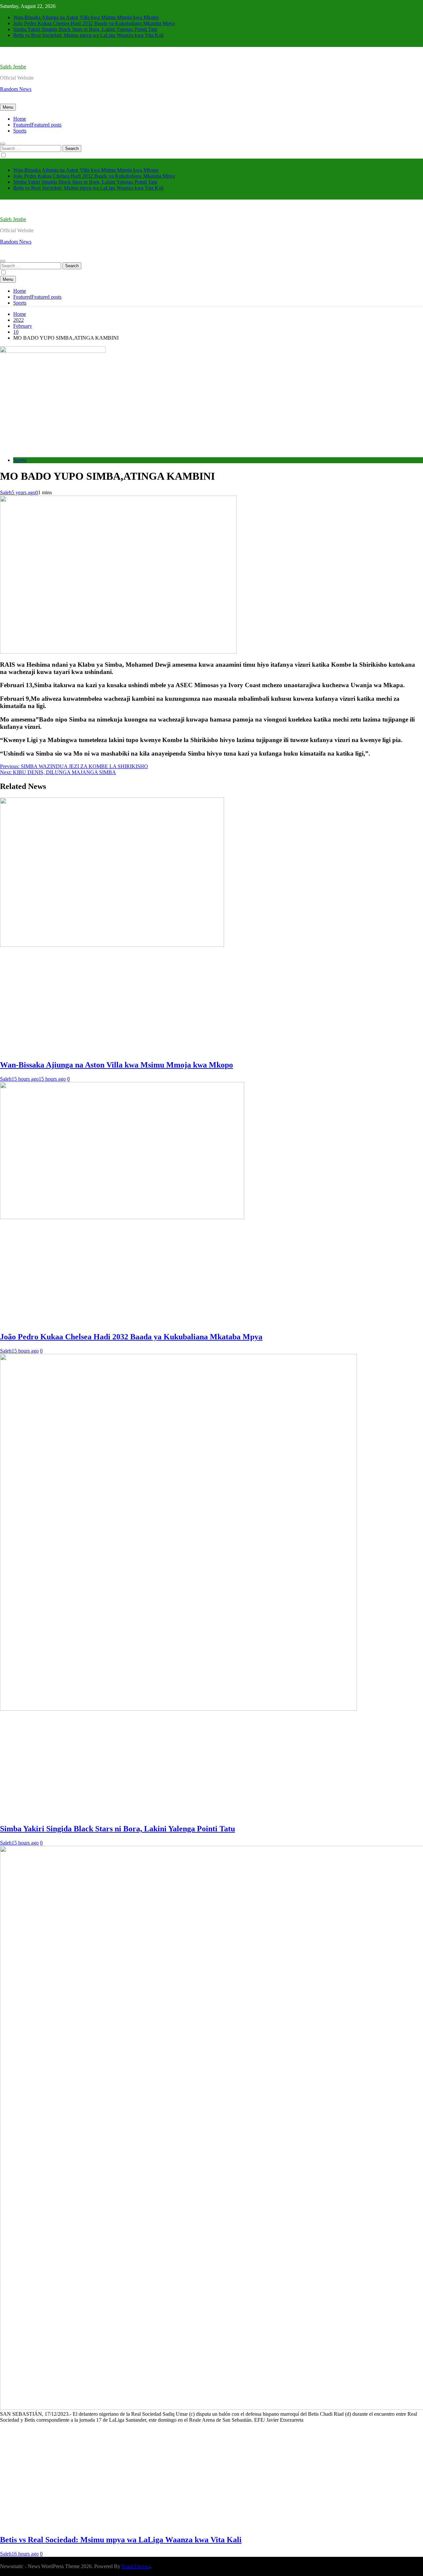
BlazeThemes (136, 2566)
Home (20, 119)
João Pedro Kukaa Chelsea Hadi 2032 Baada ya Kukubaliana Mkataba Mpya (94, 23)
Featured (37, 125)
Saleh (6, 492)
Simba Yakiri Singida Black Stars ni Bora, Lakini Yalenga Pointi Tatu (85, 29)
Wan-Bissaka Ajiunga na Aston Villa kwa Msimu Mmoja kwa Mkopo (86, 17)
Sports (20, 131)
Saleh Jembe (13, 67)
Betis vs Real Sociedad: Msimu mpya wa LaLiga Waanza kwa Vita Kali (88, 35)
